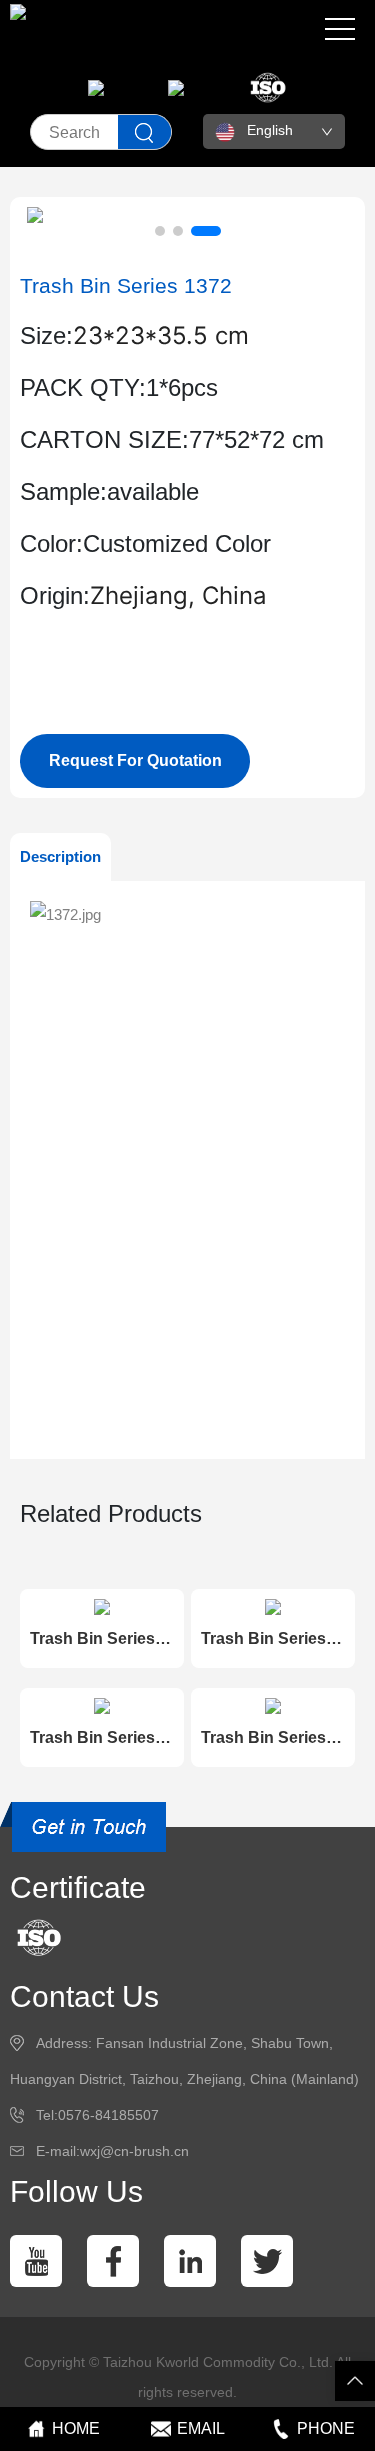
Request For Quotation (135, 760)
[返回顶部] (355, 2381)
